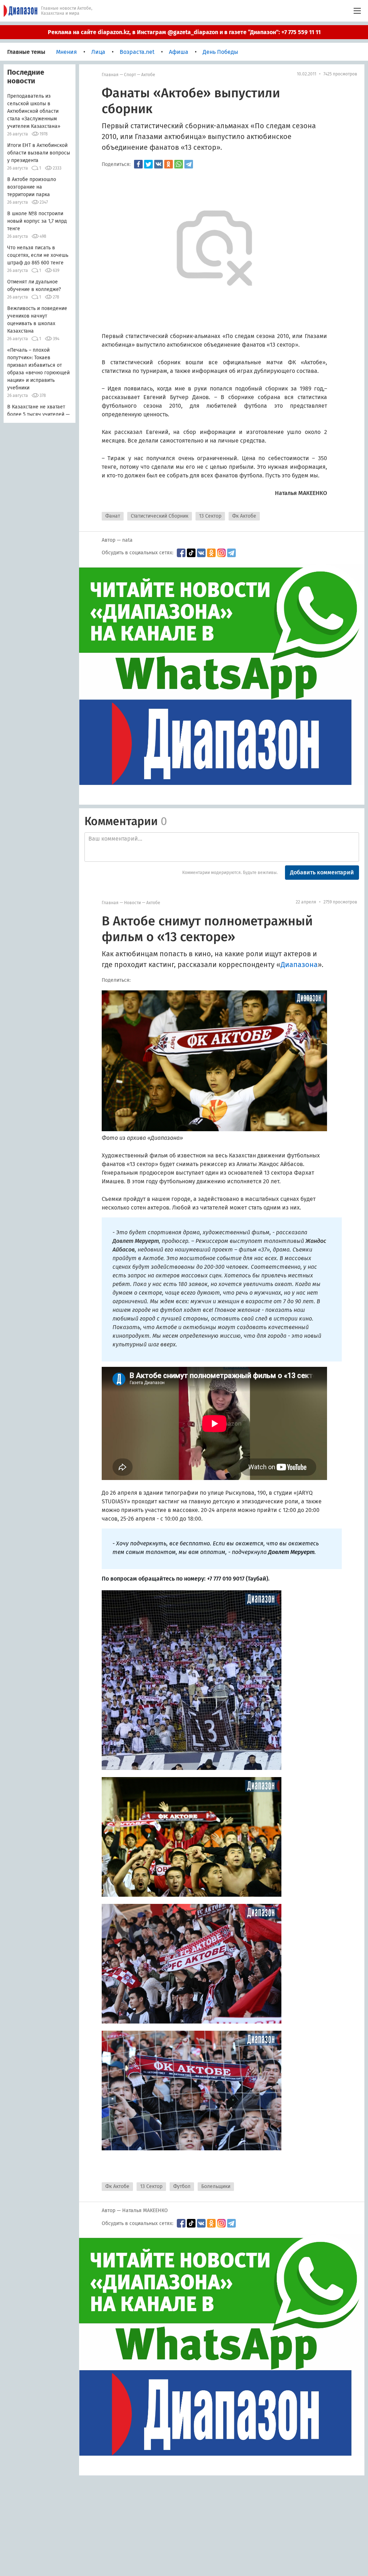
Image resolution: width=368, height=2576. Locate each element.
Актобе (148, 75)
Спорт (130, 75)
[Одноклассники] (169, 164)
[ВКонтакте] (158, 164)
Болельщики (216, 2186)
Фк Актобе (244, 516)
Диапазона (299, 965)
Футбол (182, 2186)
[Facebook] (138, 164)
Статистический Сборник (160, 516)
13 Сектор (210, 516)
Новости (132, 903)
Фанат (113, 516)
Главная (110, 75)
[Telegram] (189, 164)
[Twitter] (148, 164)
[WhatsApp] (179, 164)
